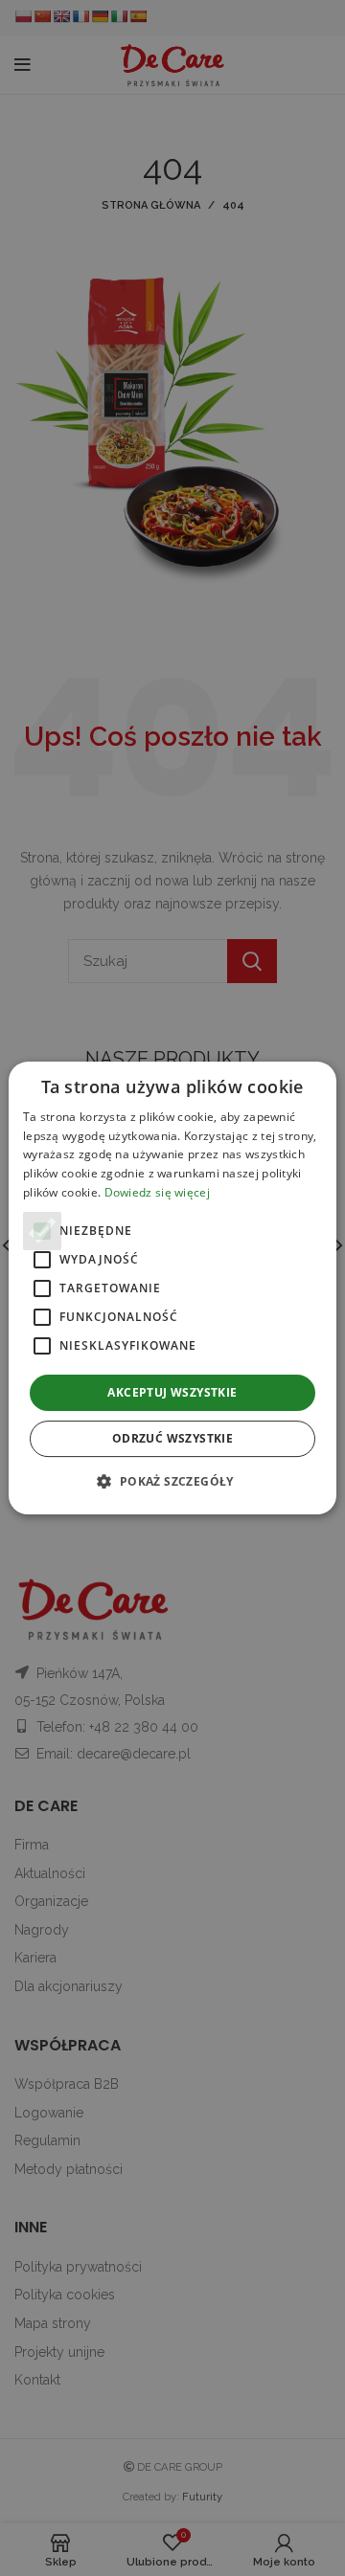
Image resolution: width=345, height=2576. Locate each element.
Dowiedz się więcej (157, 1192)
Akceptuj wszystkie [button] (172, 1392)
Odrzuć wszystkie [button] (172, 1438)
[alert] (172, 1288)
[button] (172, 1481)
